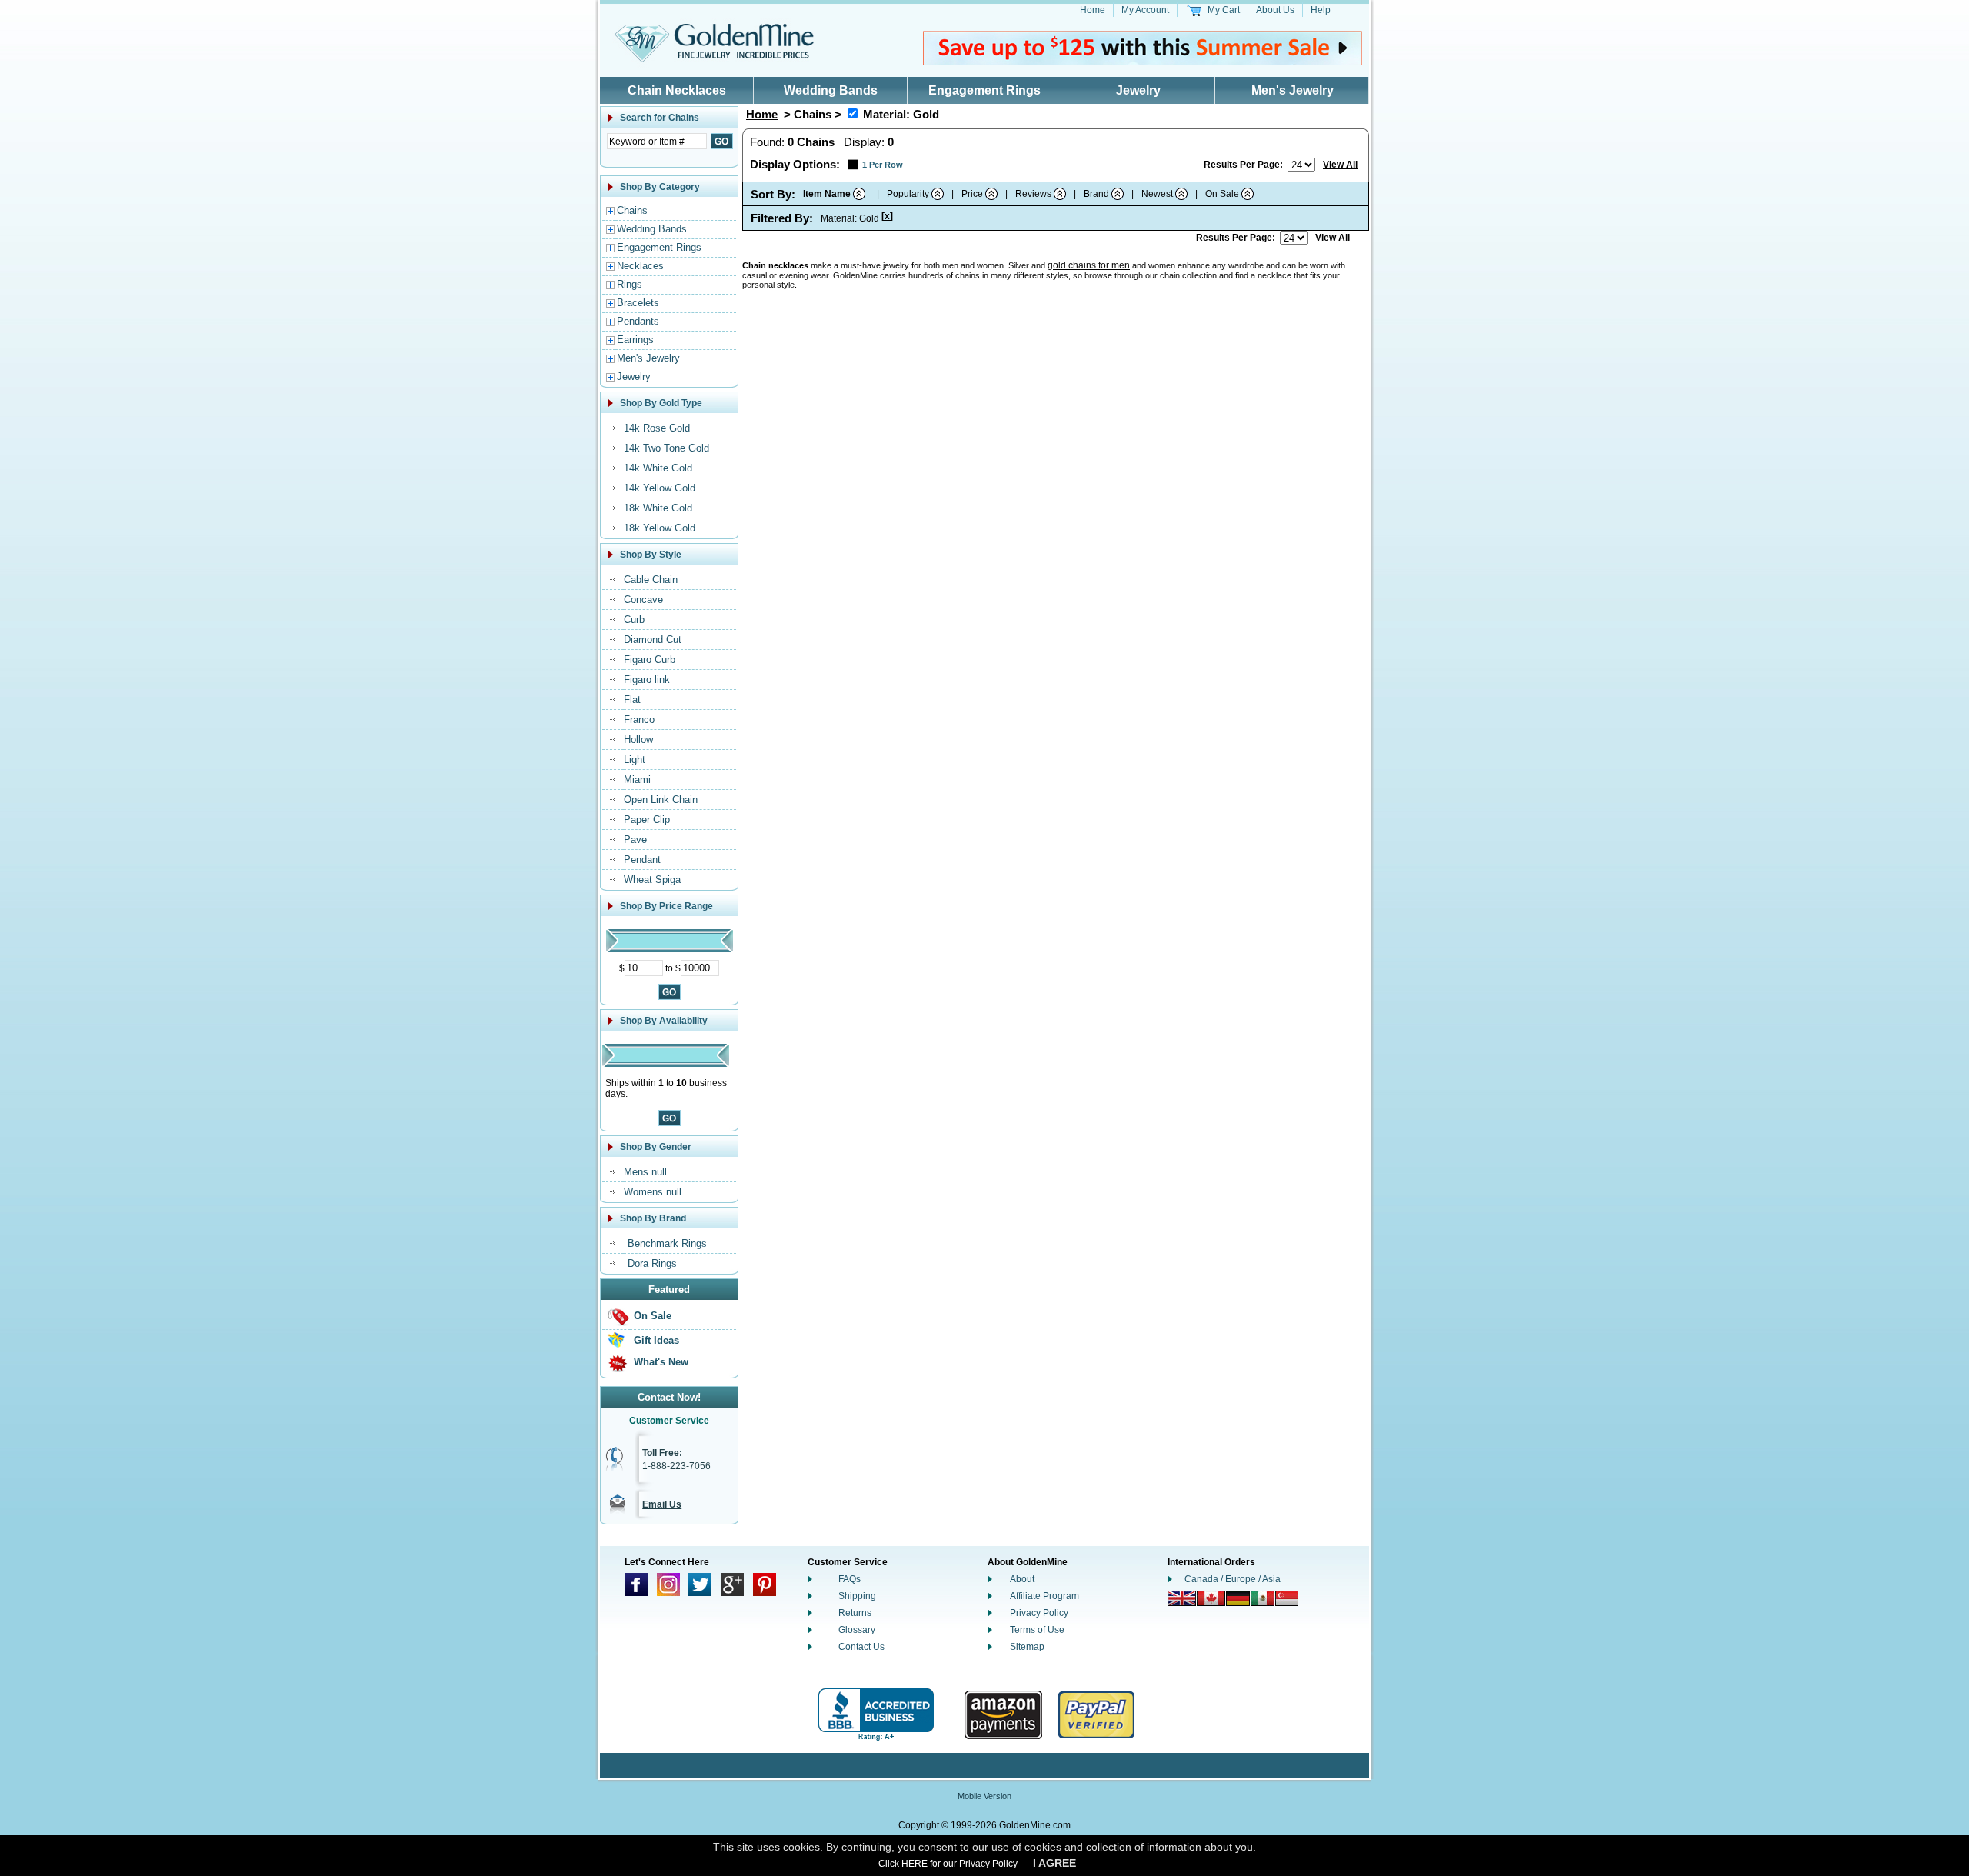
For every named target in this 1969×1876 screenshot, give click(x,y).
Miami (637, 780)
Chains (632, 210)
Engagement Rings (984, 90)
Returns (855, 1613)
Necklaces (640, 266)
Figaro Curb (650, 660)
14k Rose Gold (657, 428)
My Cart (1224, 10)
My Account (1145, 10)
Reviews (1033, 194)
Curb (634, 620)
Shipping (857, 1596)
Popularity (908, 194)
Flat (632, 700)
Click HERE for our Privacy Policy (948, 1864)
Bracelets (638, 303)
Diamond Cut (653, 640)
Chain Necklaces (677, 90)
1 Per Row (883, 165)
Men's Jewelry (1293, 90)
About (1022, 1579)
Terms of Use (1037, 1630)
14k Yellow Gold (660, 488)
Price (972, 194)
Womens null (653, 1192)
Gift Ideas (656, 1340)
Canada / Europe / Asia (1233, 1579)
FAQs (850, 1579)
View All (1340, 165)
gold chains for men (1089, 265)
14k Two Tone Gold (666, 448)
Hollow (638, 740)
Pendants (638, 321)
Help (1321, 10)
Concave (643, 600)
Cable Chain (651, 580)
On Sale (653, 1316)
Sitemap (1027, 1647)
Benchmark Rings (667, 1243)
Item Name (827, 194)
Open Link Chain (661, 800)
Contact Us (861, 1647)
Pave (635, 840)
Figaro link (647, 680)
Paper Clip (647, 820)
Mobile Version (984, 1796)
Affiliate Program (1044, 1596)
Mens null (645, 1172)
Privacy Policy (1039, 1613)
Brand (1096, 194)
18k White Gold (658, 508)
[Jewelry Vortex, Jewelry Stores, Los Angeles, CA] (876, 1715)
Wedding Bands (831, 90)
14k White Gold (658, 468)
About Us (1275, 10)
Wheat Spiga (652, 880)
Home (1093, 10)
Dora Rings (652, 1263)
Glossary (857, 1630)
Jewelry (1138, 90)
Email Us (662, 1504)
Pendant (642, 860)
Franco (639, 720)
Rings (630, 284)
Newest (1157, 194)
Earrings (635, 340)
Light (635, 760)
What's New (661, 1362)
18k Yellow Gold (660, 528)
